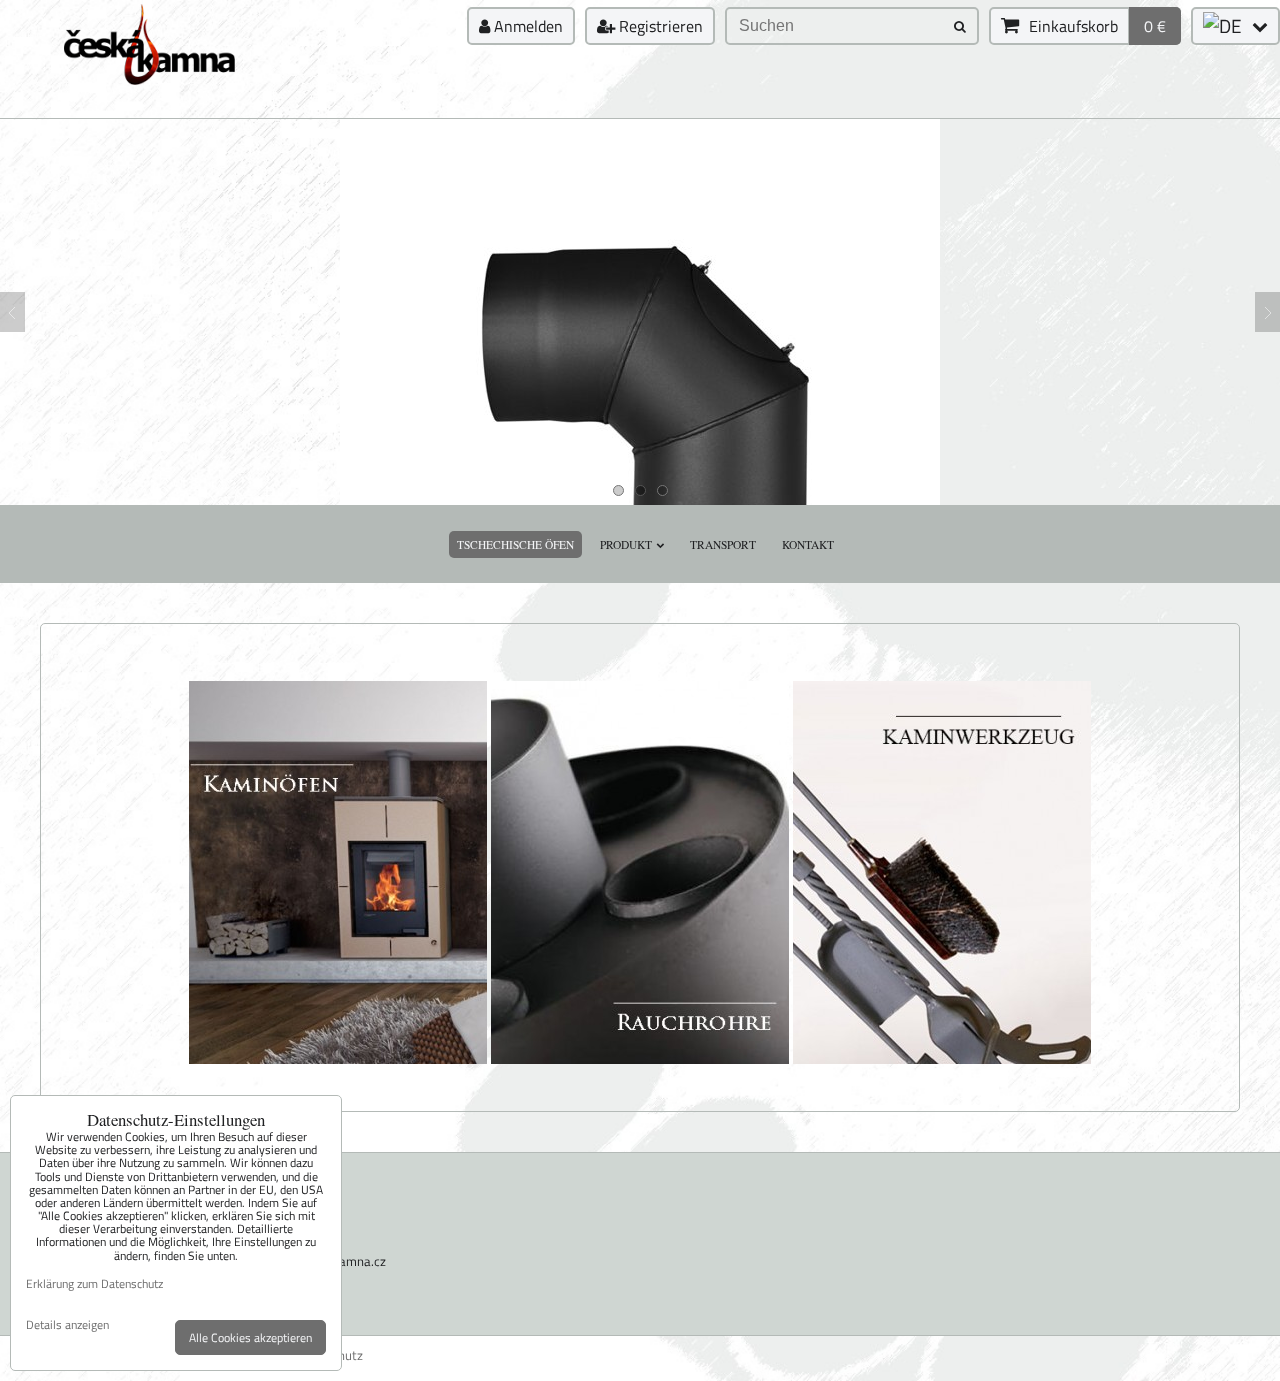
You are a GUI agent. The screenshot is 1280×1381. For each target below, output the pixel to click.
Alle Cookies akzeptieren (250, 1337)
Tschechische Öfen (515, 544)
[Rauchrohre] (640, 1061)
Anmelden (526, 26)
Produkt (626, 544)
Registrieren (659, 26)
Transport (723, 544)
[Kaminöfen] (338, 1061)
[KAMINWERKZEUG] (942, 1061)
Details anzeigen (67, 1324)
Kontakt (808, 544)
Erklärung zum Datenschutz (94, 1283)
